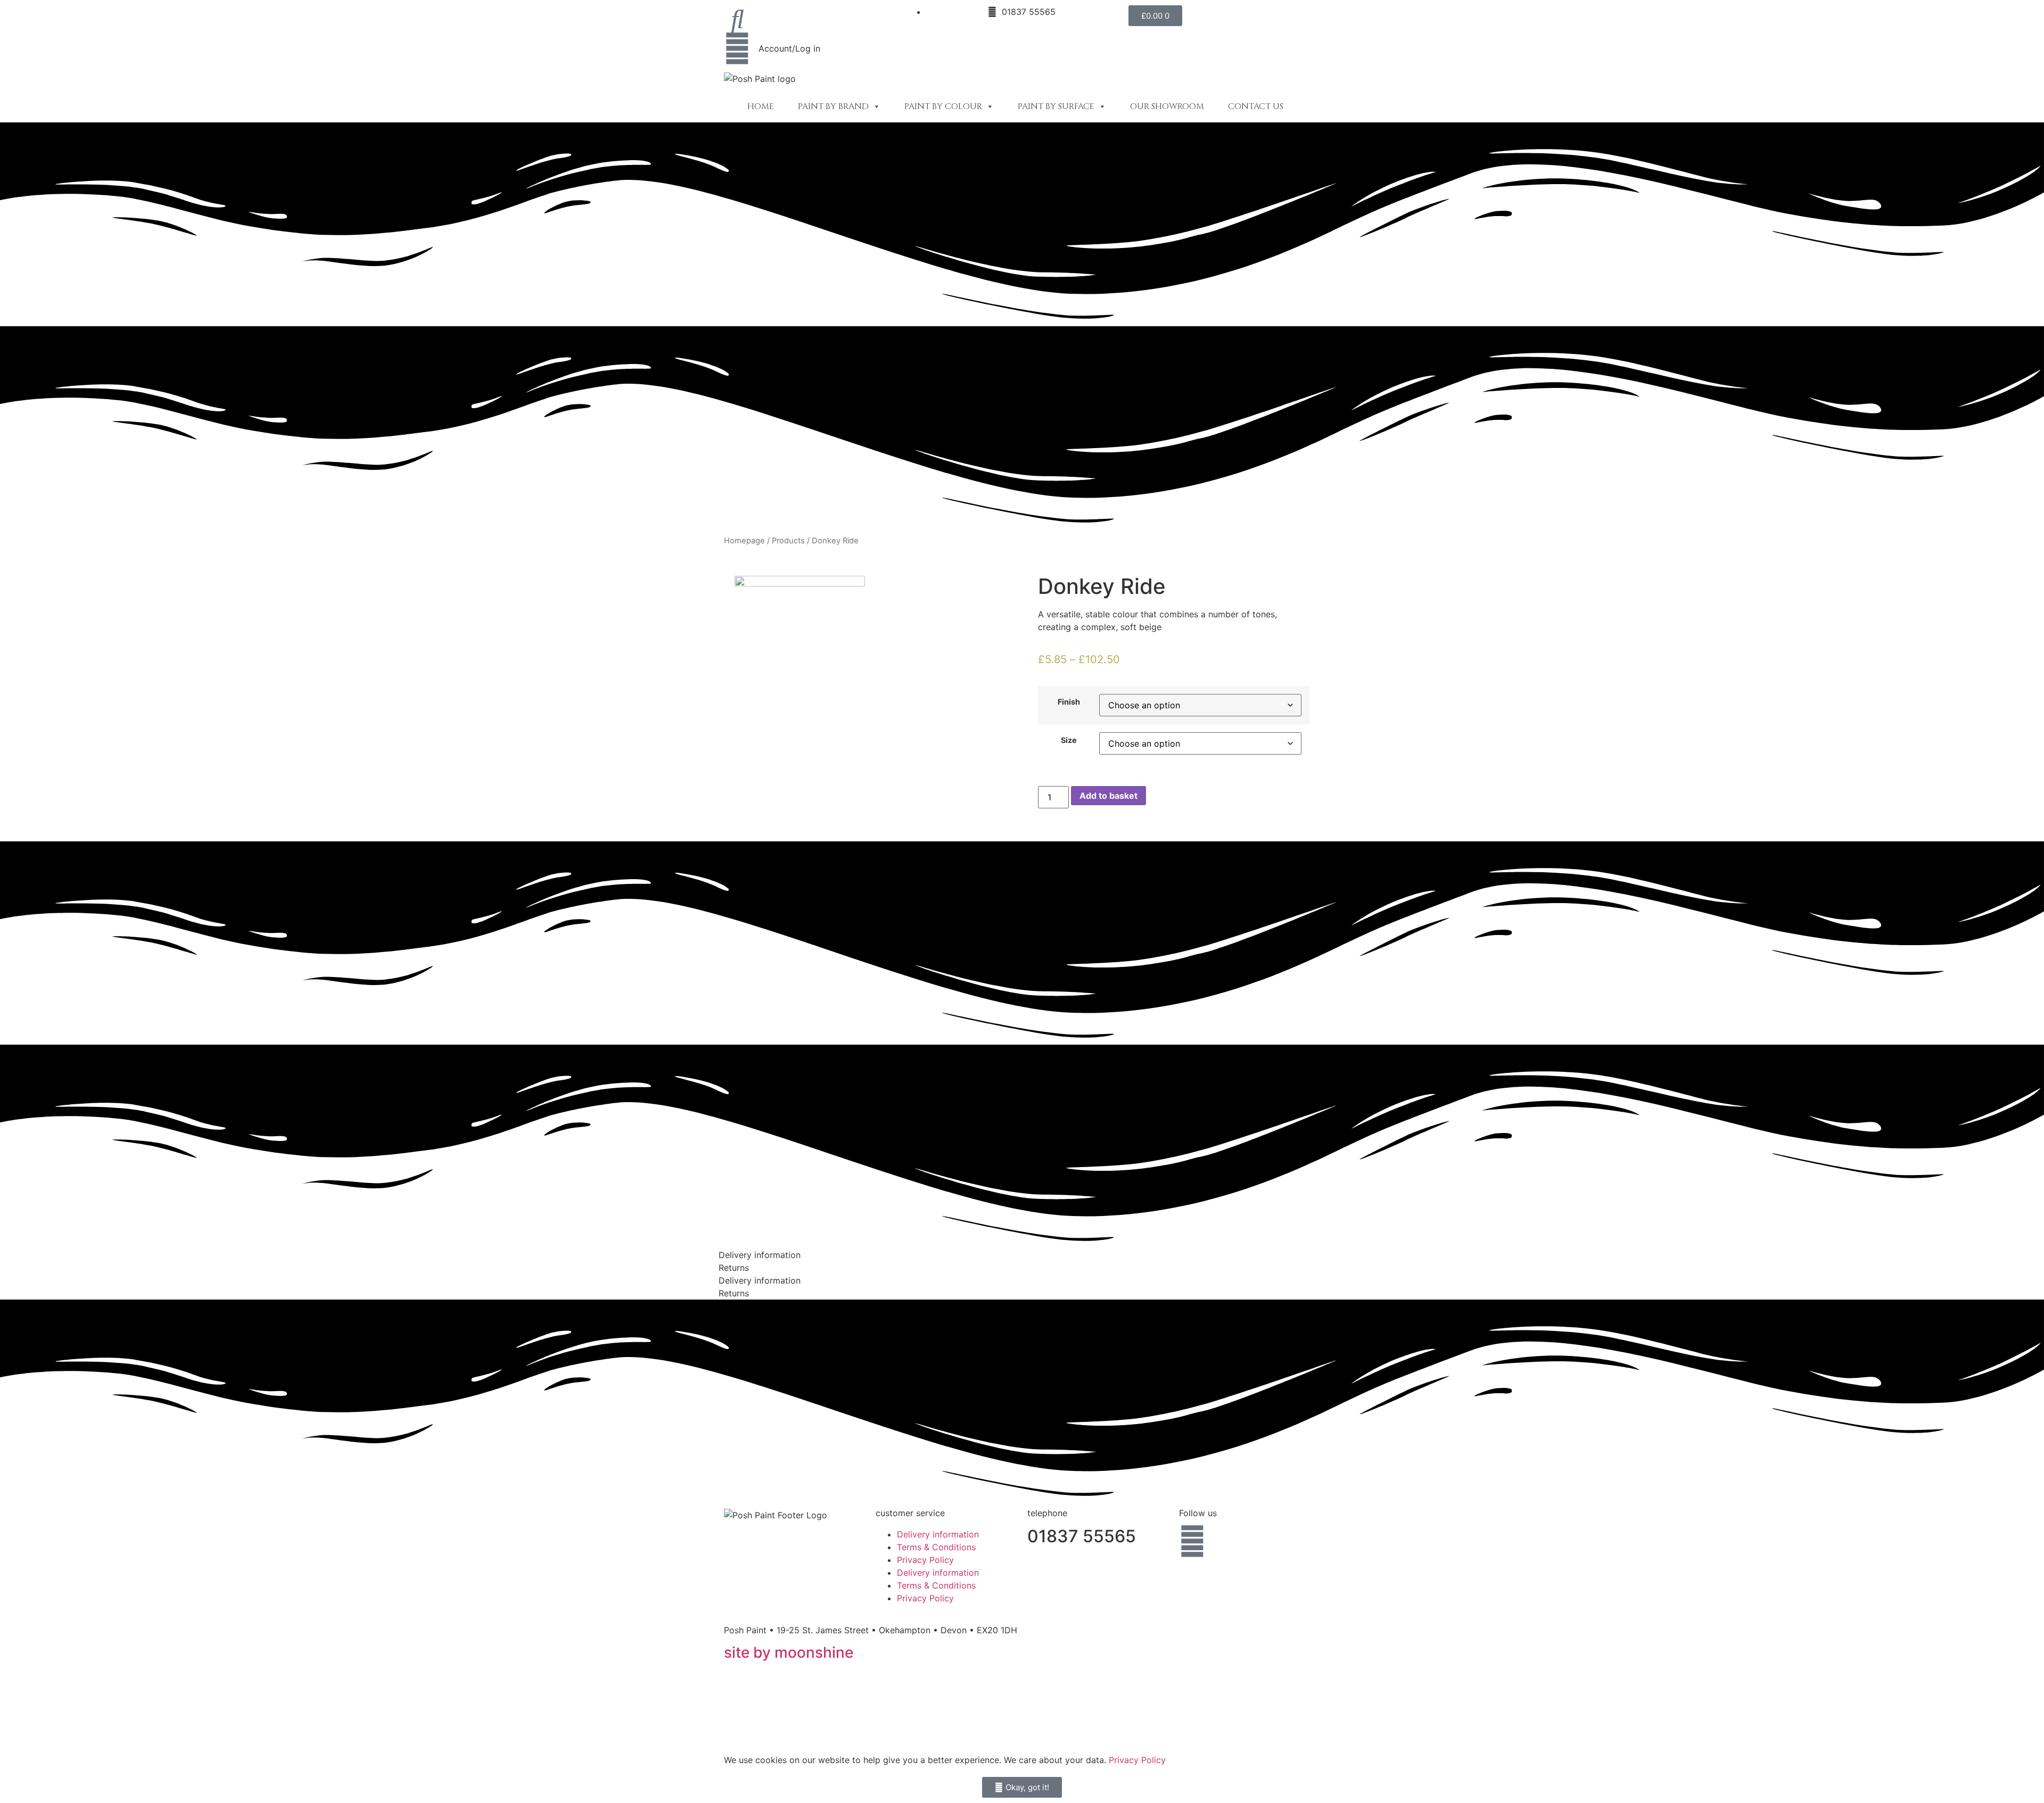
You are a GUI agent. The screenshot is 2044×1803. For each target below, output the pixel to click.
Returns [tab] (734, 1268)
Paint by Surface (1056, 106)
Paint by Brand (833, 106)
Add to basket (1108, 796)
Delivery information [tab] (760, 1255)
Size (1069, 740)
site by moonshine (789, 1652)
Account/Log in (789, 48)
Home (761, 106)
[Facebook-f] (1192, 1541)
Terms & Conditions (936, 1547)
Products (788, 541)
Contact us (1256, 106)
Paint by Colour (943, 106)
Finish (1069, 702)
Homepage (744, 541)
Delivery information (938, 1534)
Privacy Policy (925, 1560)
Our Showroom (1167, 106)
